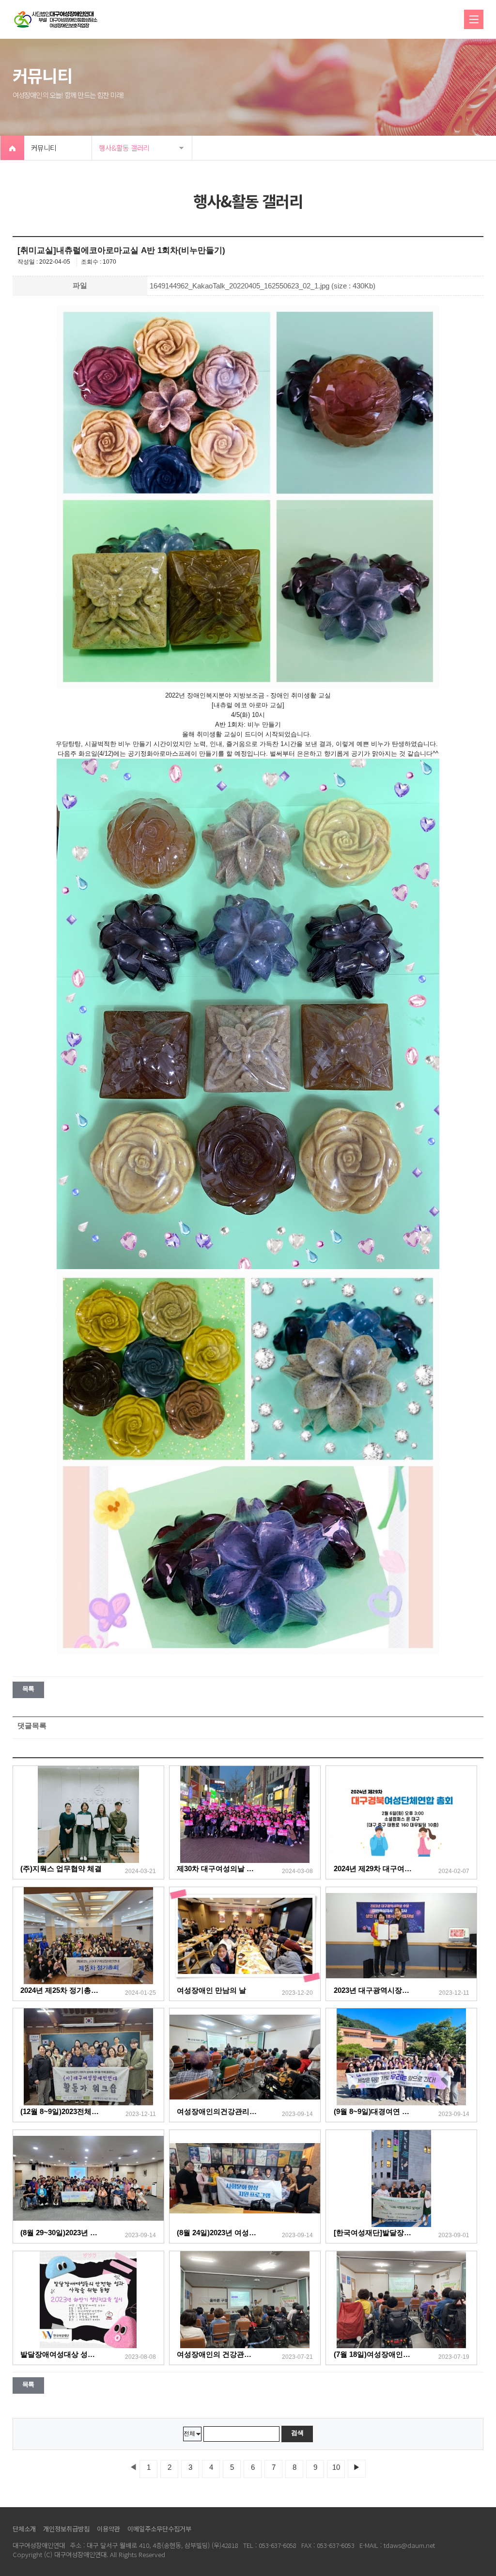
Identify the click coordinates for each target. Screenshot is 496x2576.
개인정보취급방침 (66, 2529)
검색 (297, 2433)
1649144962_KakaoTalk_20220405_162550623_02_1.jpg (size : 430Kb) (263, 286)
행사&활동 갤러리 (124, 148)
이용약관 (108, 2529)
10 (336, 2467)
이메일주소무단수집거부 (159, 2529)
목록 (28, 1689)
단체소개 (24, 2529)
